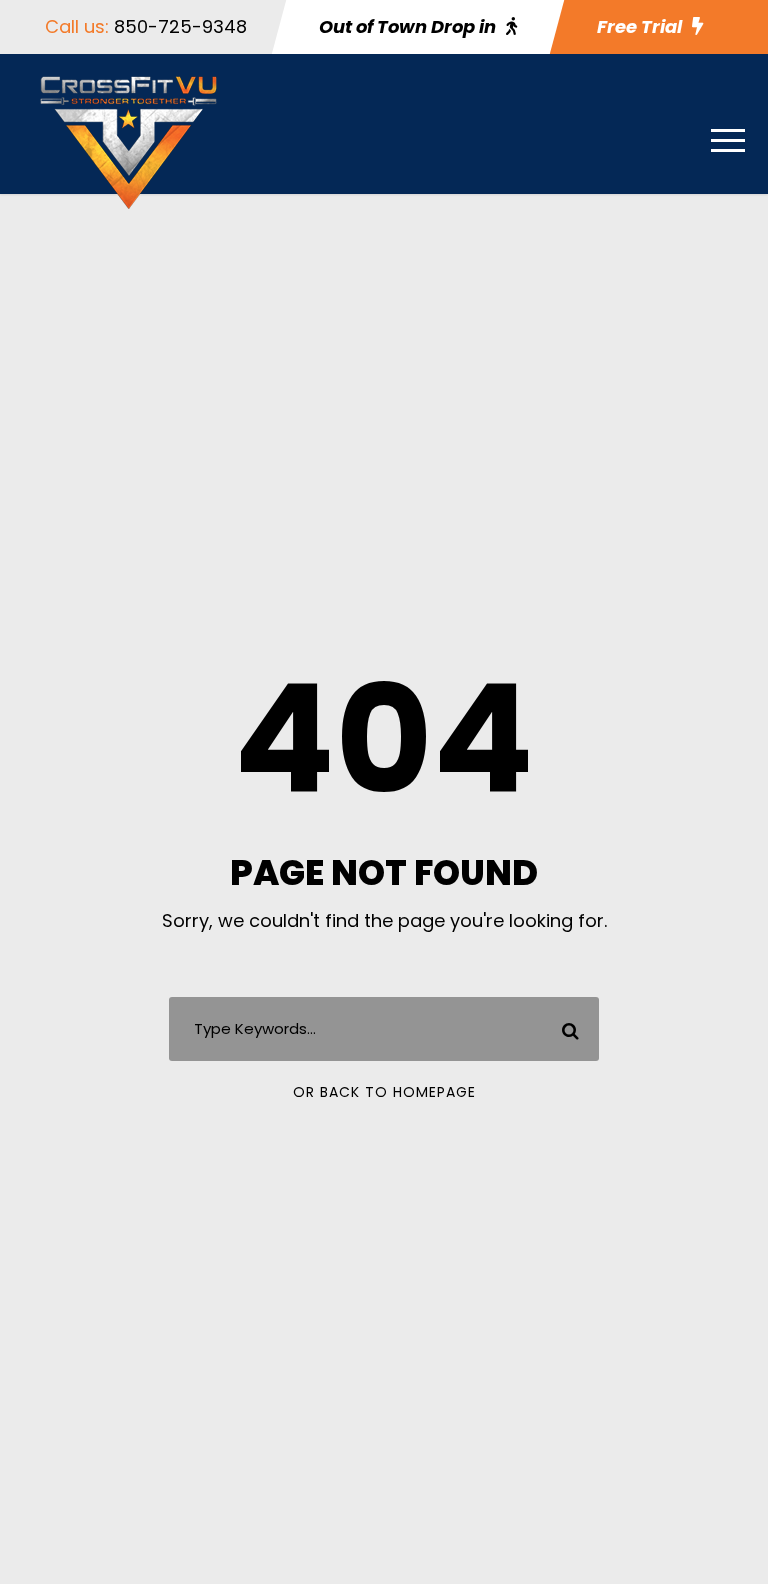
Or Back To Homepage (384, 1092)
